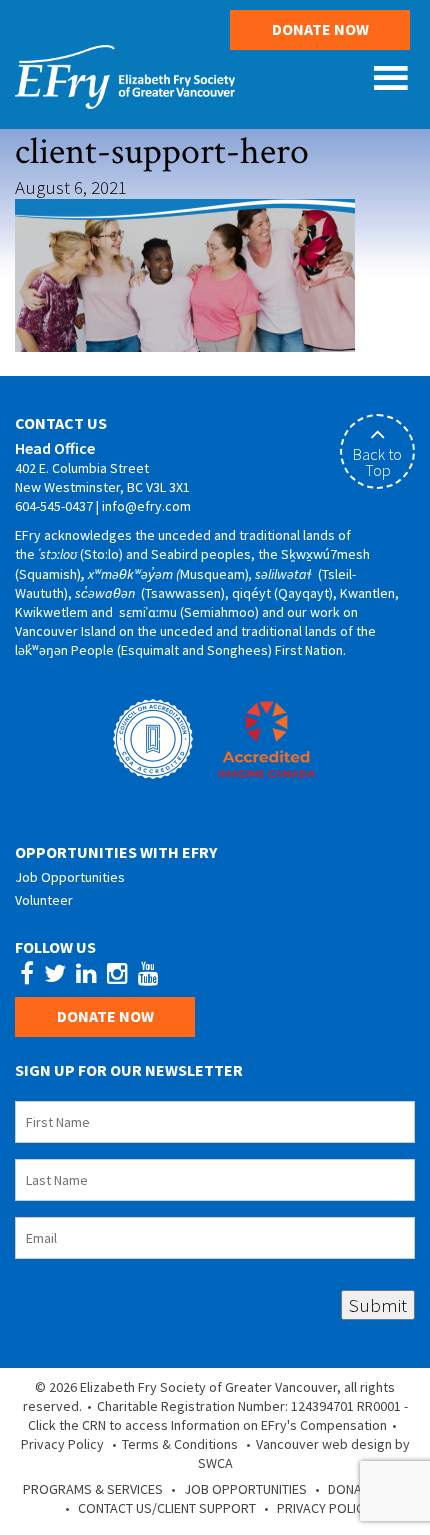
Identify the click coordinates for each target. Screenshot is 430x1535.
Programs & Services (93, 1489)
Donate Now (320, 29)
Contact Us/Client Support (167, 1508)
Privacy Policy (62, 1444)
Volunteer (44, 900)
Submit (378, 1305)
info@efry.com (146, 506)
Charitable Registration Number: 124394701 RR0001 (249, 1406)
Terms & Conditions (180, 1444)
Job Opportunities (70, 877)
